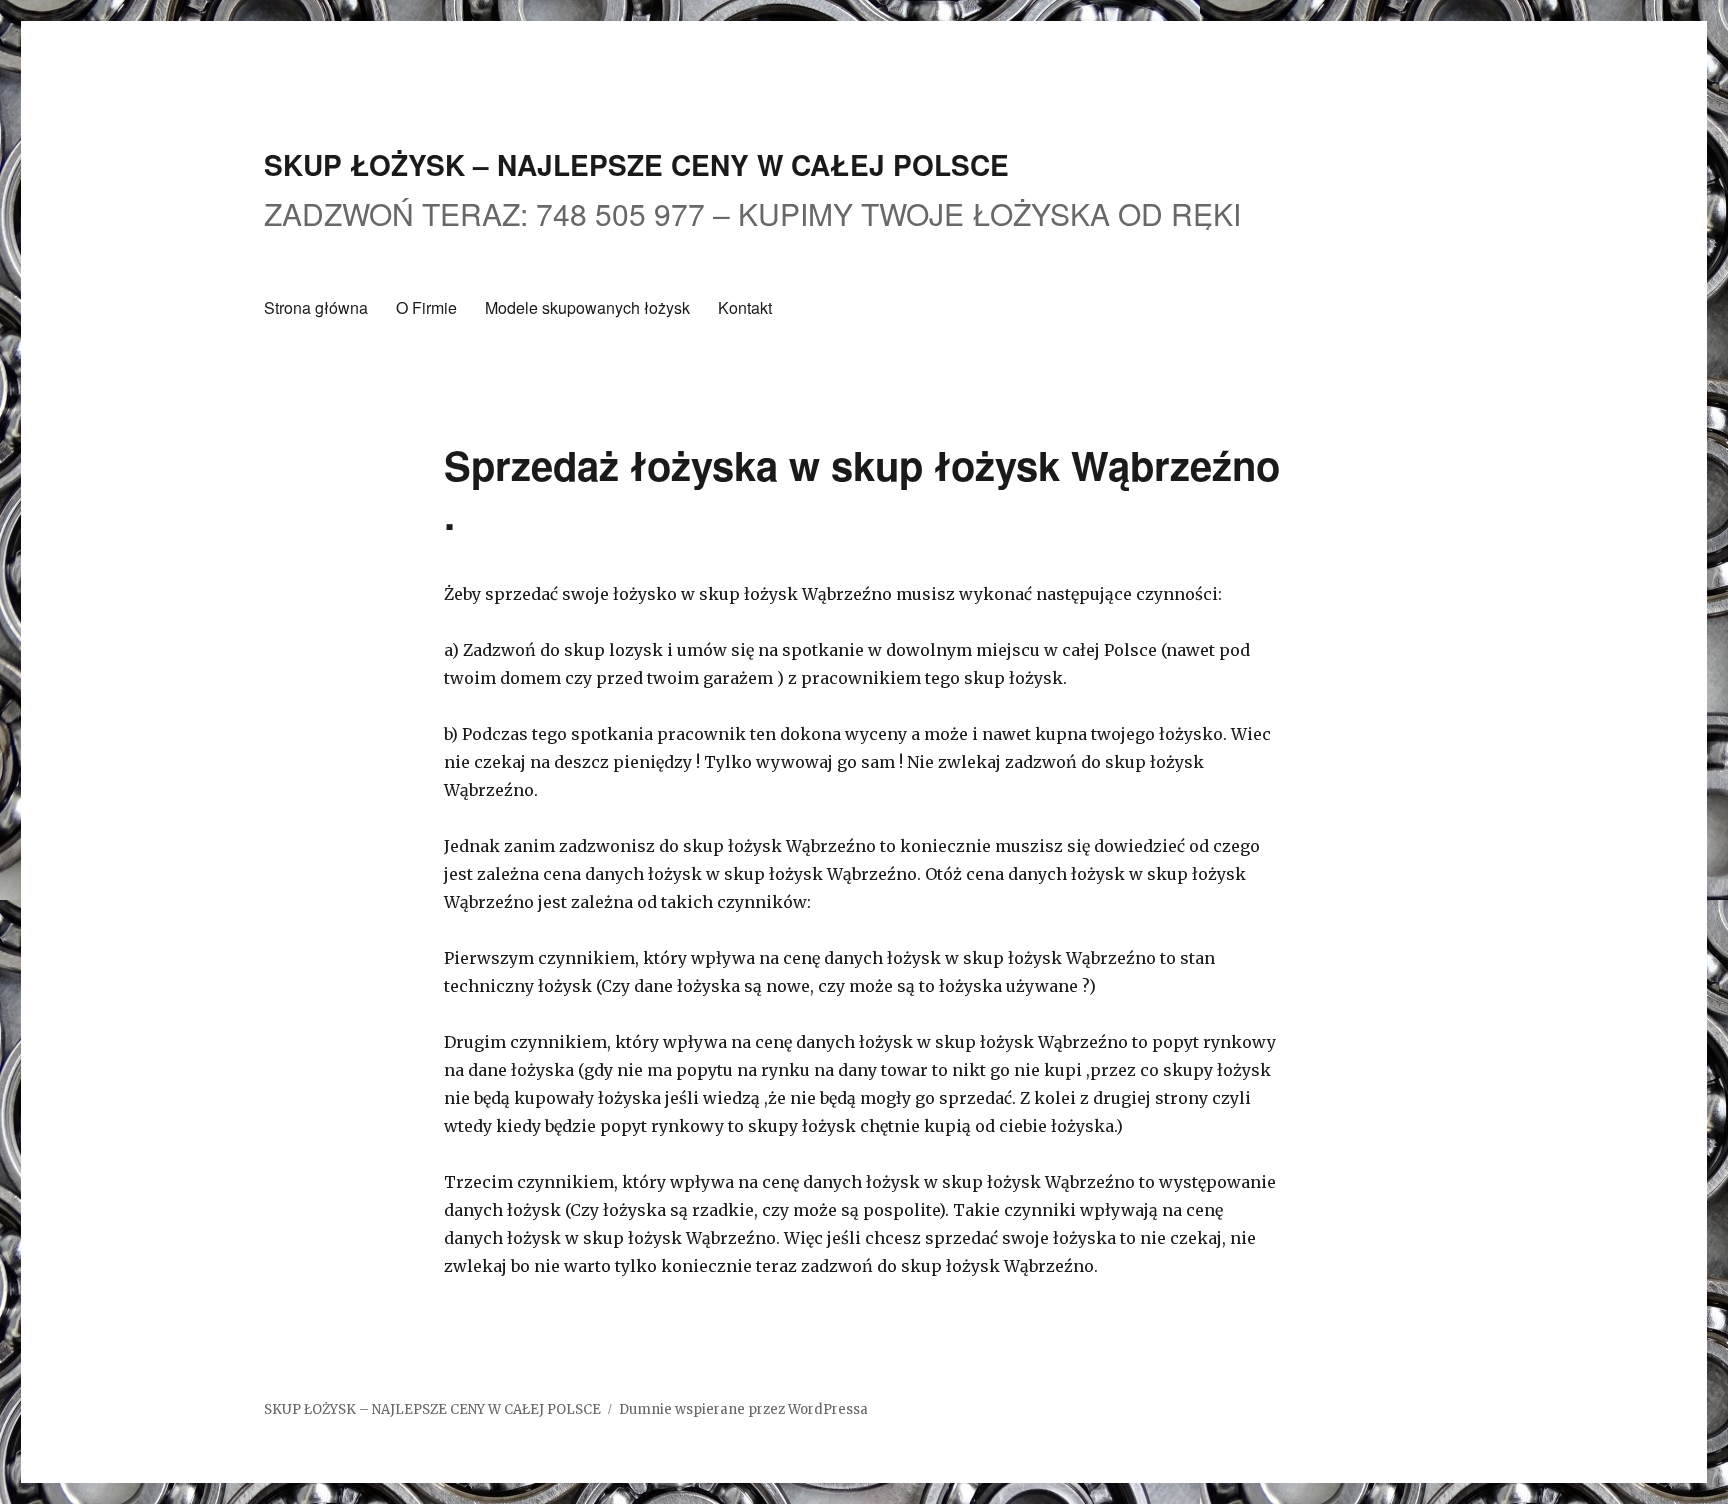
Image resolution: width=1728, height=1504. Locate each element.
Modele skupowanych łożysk (587, 307)
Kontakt (745, 307)
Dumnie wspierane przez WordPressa (743, 1409)
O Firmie (426, 307)
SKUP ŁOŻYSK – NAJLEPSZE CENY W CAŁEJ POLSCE (636, 164)
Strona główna (316, 307)
